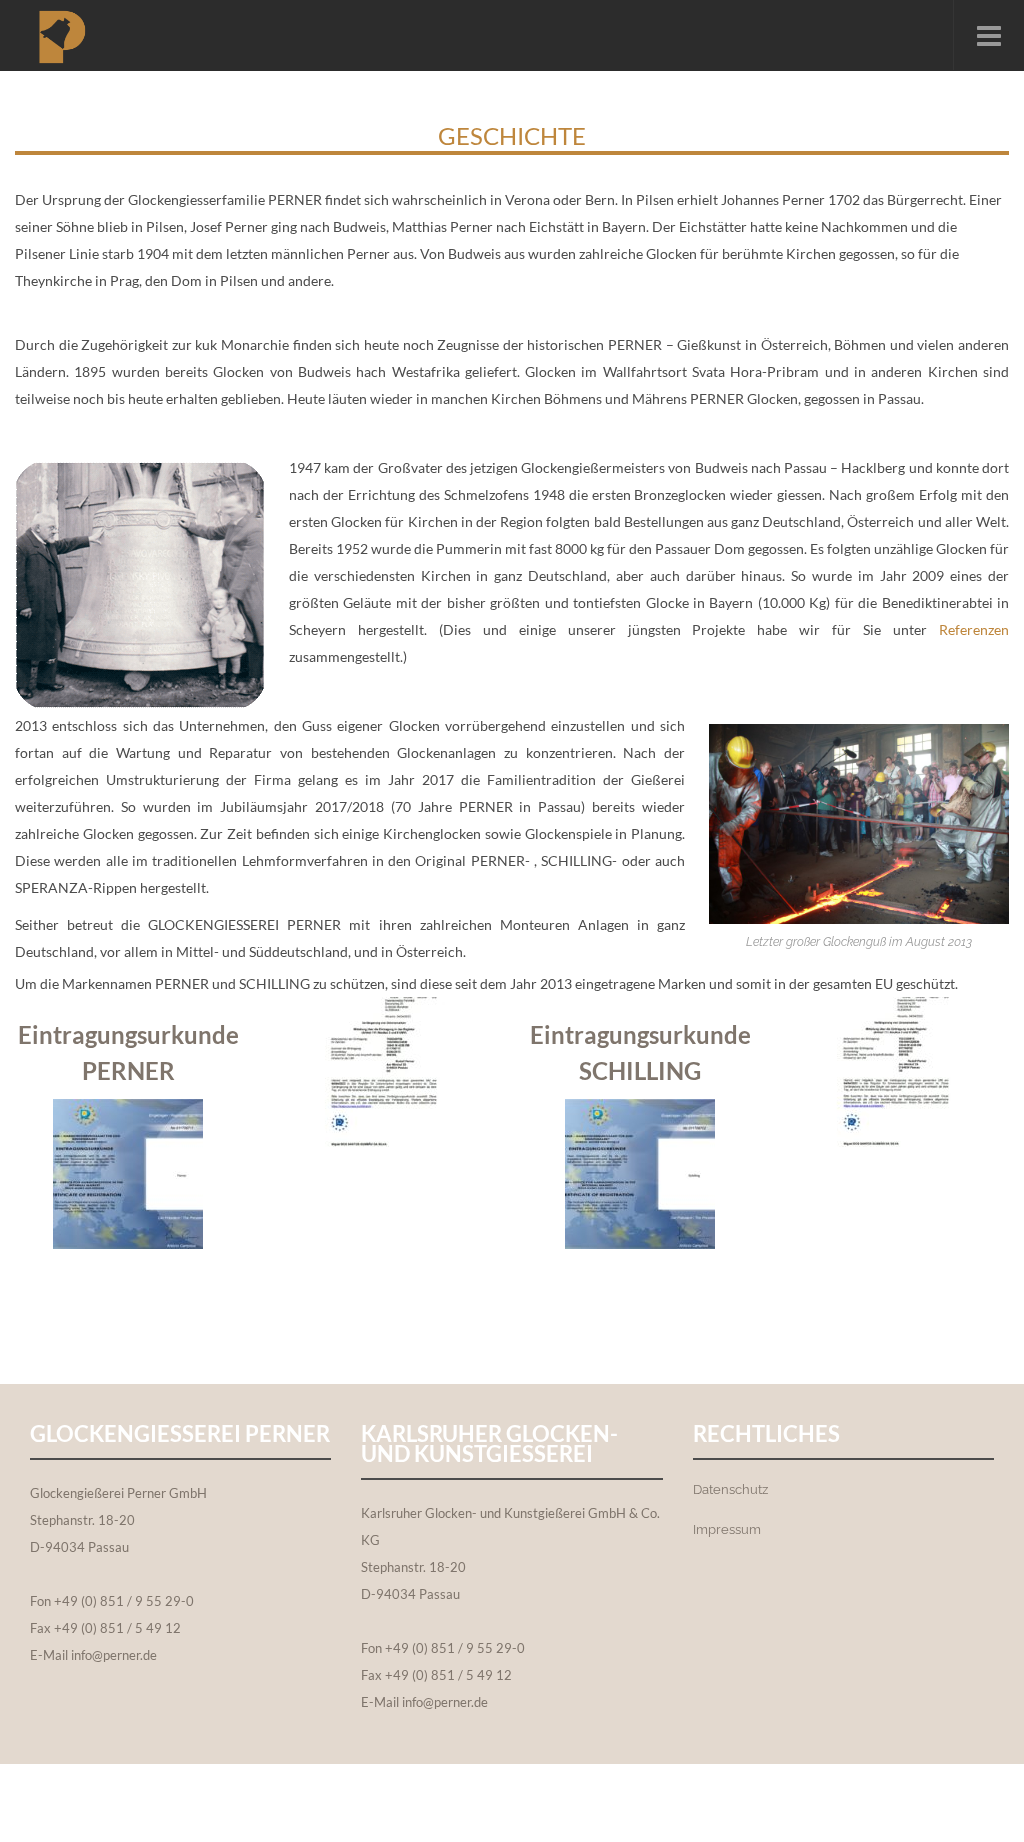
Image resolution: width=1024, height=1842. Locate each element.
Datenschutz (730, 1489)
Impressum (727, 1529)
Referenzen (974, 629)
